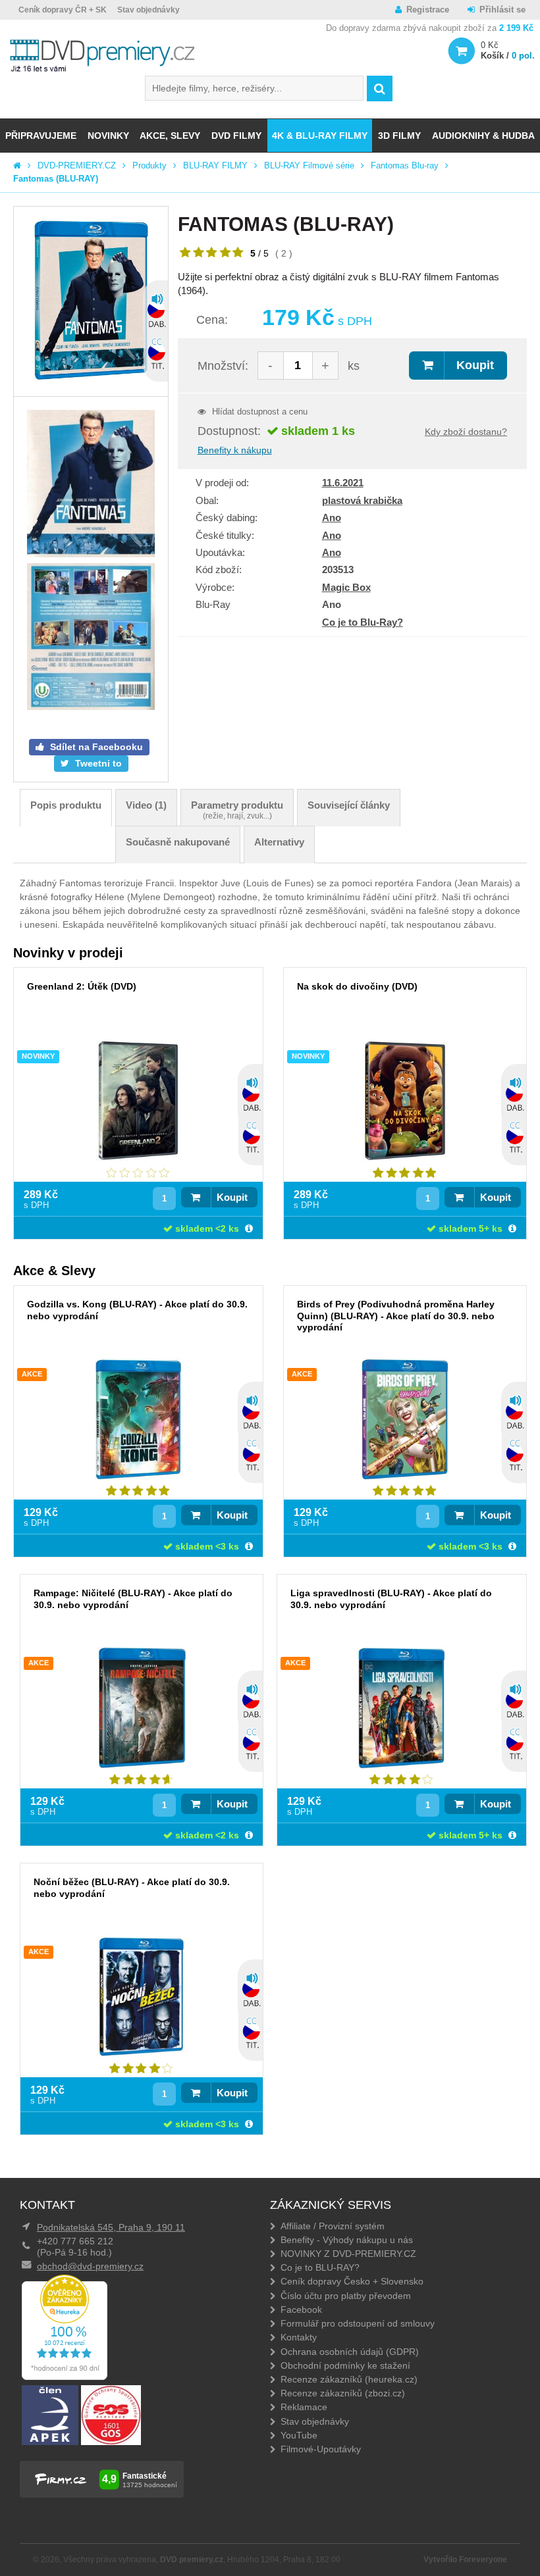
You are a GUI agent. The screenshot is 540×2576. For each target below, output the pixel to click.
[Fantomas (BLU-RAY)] (91, 301)
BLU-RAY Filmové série (309, 165)
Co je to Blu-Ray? (363, 622)
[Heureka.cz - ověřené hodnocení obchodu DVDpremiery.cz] (65, 2377)
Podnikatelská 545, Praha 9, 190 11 (111, 2227)
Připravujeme (41, 136)
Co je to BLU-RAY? (320, 2267)
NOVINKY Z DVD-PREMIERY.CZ (348, 2254)
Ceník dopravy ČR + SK (63, 10)
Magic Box (346, 587)
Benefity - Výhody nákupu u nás (347, 2240)
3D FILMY (399, 136)
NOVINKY (108, 136)
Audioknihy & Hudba (483, 136)
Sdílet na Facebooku (95, 747)
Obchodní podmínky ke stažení (345, 2365)
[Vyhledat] (380, 88)
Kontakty (299, 2337)
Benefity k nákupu (235, 450)
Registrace (428, 10)
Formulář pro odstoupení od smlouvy (358, 2323)
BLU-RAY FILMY (215, 165)
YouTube (299, 2435)
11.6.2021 (343, 483)
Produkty (149, 165)
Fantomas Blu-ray (405, 165)
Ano (332, 518)
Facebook (301, 2310)
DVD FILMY (236, 136)
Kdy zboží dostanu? (466, 432)
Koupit (475, 365)
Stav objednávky (148, 10)
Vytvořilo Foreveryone (465, 2560)
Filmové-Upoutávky (321, 2449)
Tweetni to (97, 763)
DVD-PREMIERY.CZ (77, 165)
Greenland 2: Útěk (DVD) (82, 986)
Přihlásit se (502, 10)
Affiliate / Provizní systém (333, 2226)
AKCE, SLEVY (170, 136)
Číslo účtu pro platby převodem (346, 2296)
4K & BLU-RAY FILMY (320, 136)
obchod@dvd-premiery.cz (90, 2266)
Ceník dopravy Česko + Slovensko (352, 2281)
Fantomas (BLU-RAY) (56, 179)
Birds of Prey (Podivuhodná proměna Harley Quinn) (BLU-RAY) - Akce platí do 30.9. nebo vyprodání (396, 1315)
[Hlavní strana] (17, 165)
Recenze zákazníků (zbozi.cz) (343, 2393)
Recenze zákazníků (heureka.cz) (349, 2379)
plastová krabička (362, 500)
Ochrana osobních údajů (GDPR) (350, 2352)
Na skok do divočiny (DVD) (357, 986)
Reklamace (304, 2407)
